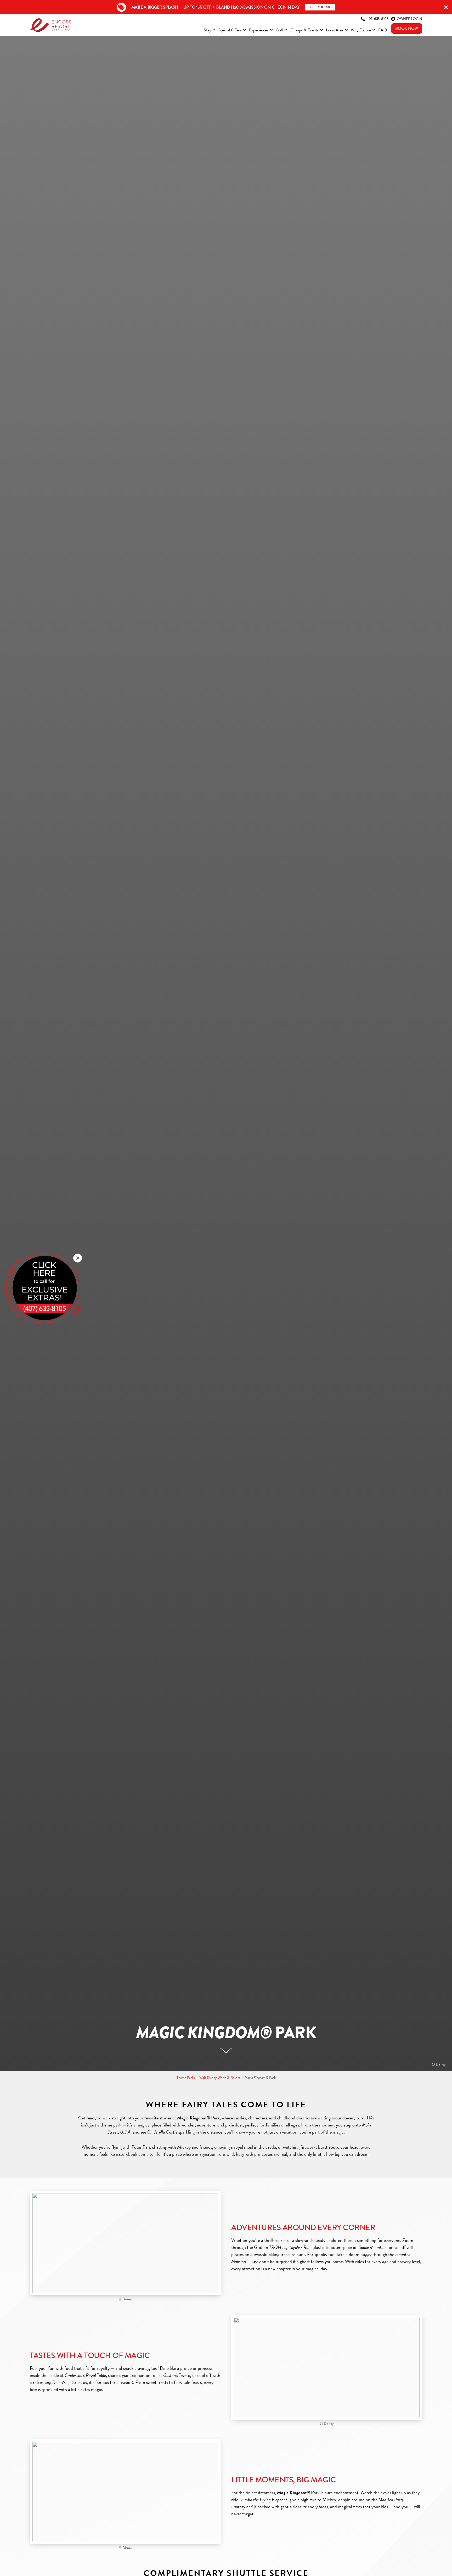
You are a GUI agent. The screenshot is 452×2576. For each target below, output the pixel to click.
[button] (78, 1258)
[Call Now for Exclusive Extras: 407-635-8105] (43, 1288)
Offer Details (320, 7)
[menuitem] (210, 31)
